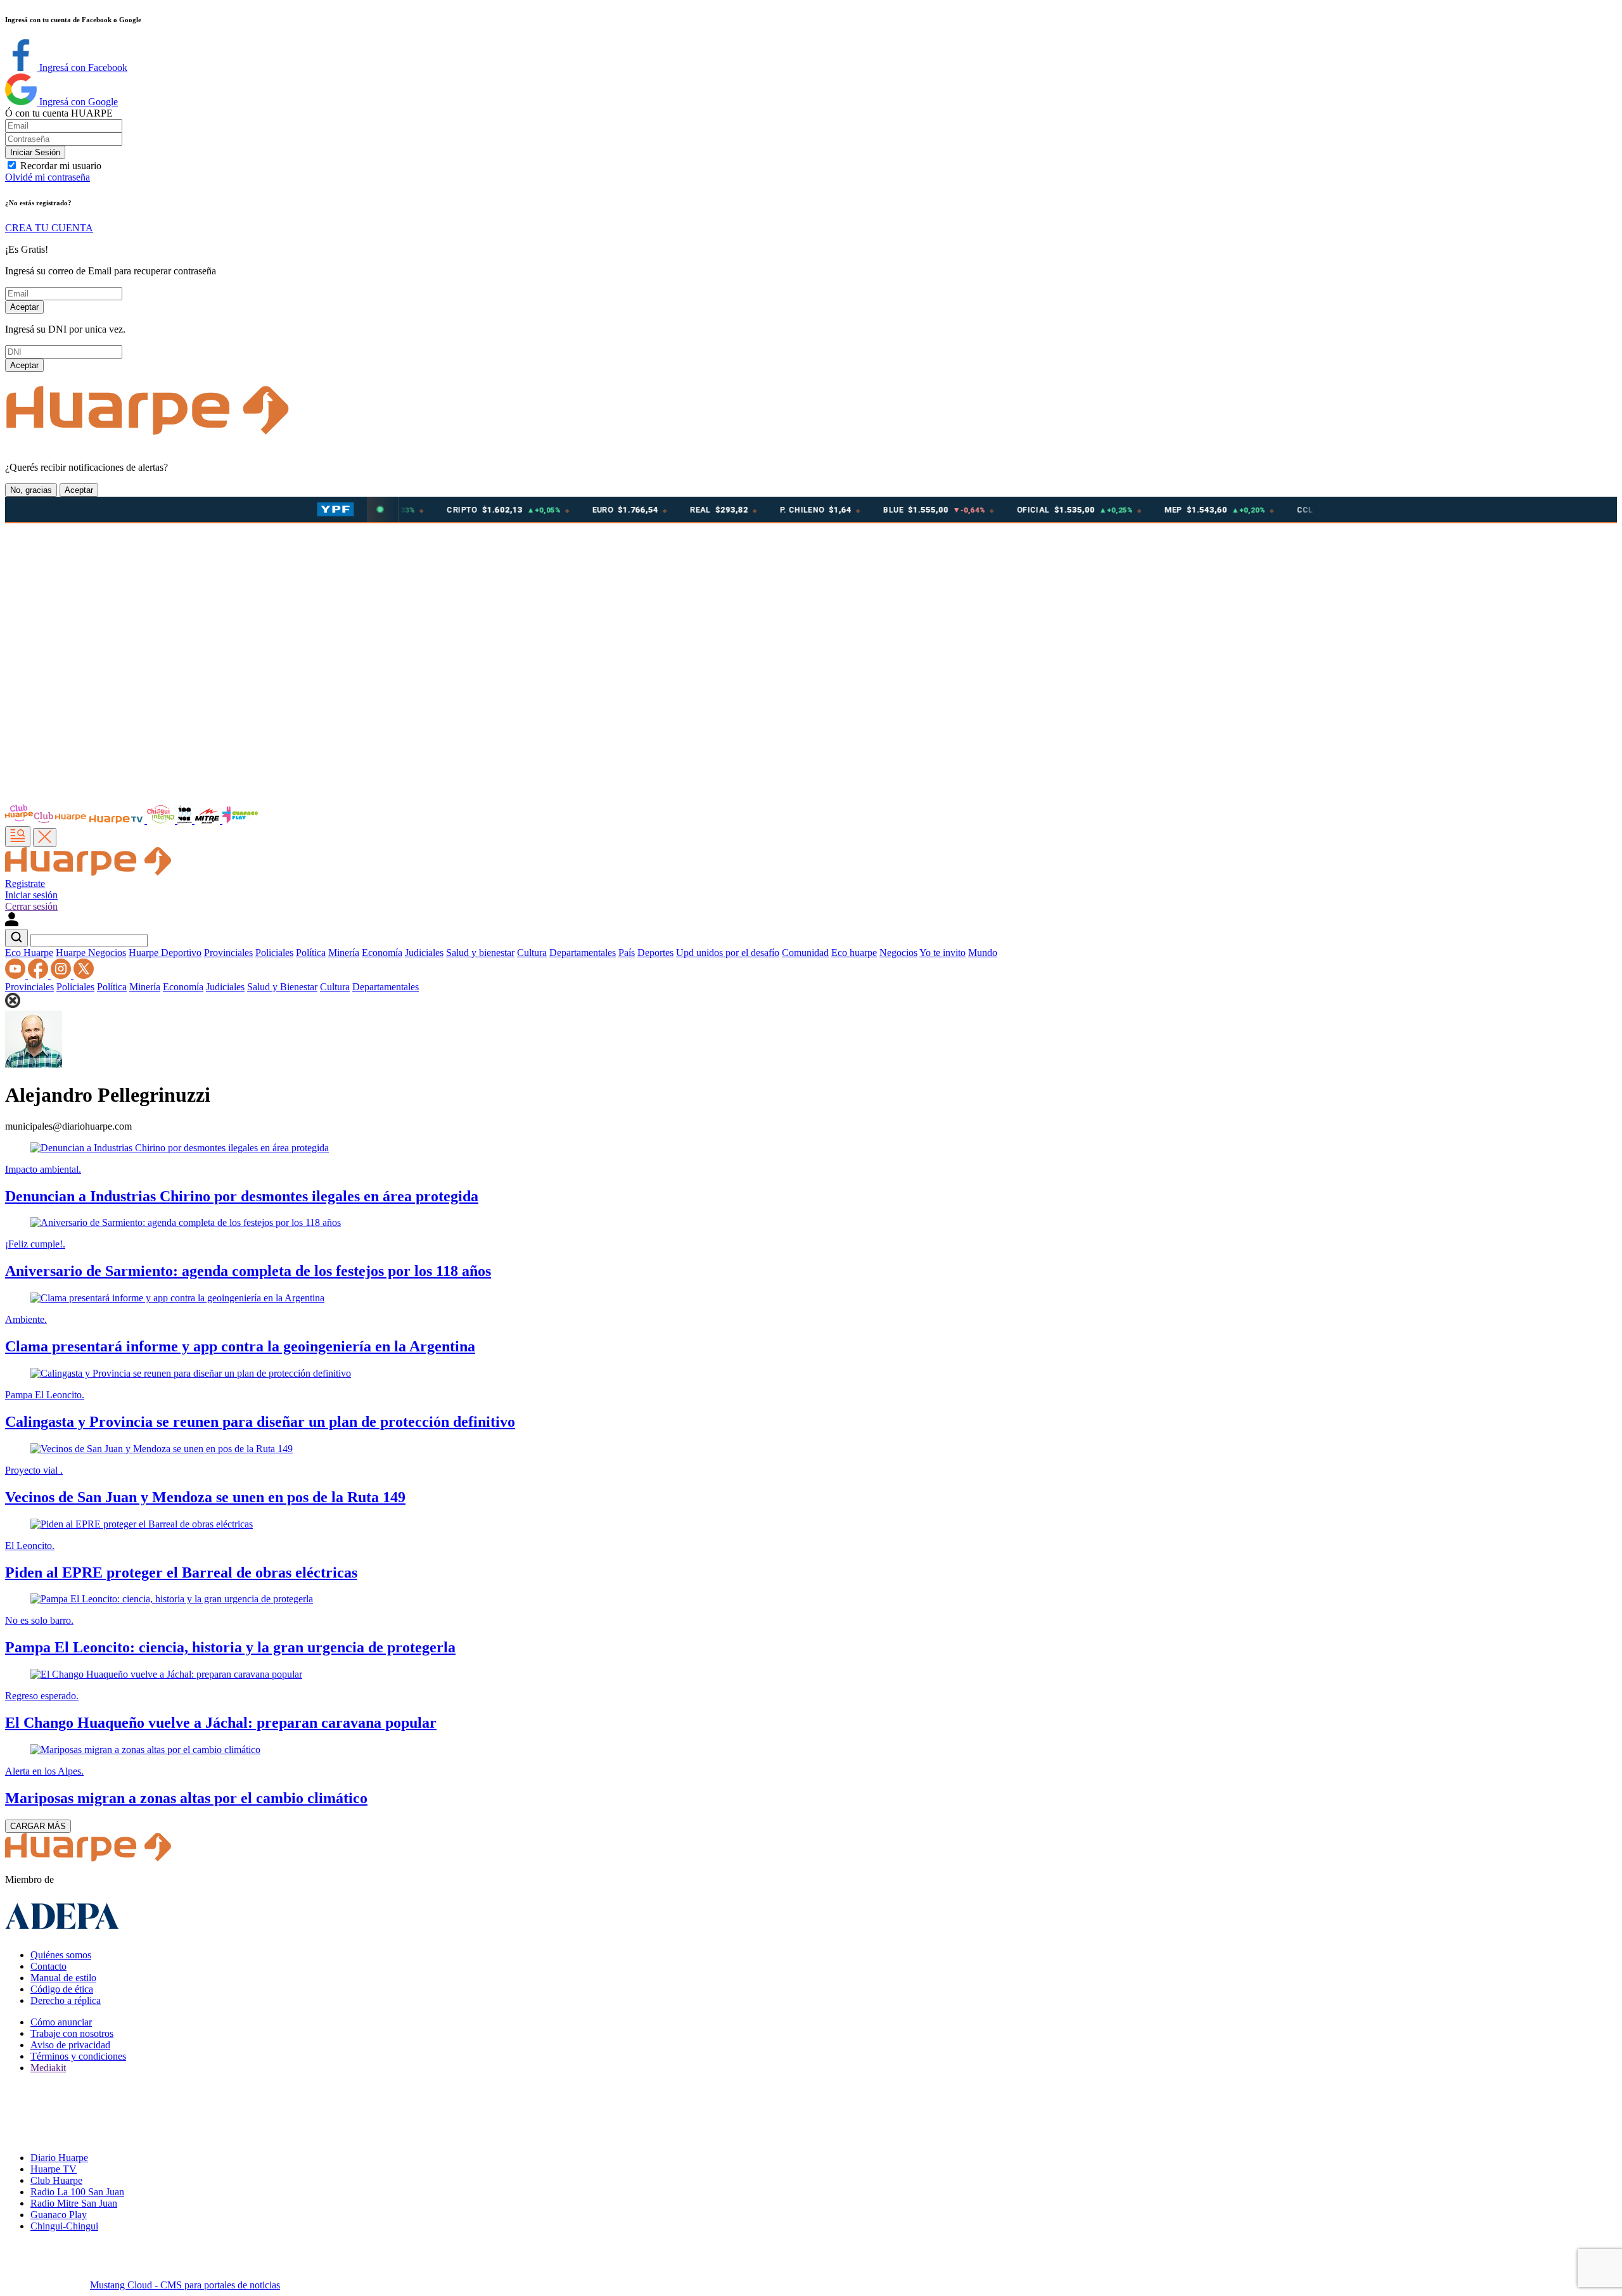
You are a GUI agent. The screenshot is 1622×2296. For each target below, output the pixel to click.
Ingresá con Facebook (82, 67)
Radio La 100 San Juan (77, 2192)
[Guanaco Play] (240, 820)
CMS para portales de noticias (185, 2285)
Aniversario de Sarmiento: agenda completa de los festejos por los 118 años (248, 1271)
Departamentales (583, 953)
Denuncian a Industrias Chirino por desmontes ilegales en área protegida (242, 1196)
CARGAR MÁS (38, 1826)
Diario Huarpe (59, 2158)
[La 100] (186, 820)
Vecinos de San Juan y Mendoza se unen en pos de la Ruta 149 (205, 1497)
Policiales (274, 953)
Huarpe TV (54, 2169)
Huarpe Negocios (91, 953)
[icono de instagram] (62, 975)
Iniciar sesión (31, 895)
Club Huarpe (56, 2180)
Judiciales (424, 953)
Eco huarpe (854, 953)
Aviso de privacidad (70, 2045)
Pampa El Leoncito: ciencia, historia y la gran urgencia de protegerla (230, 1647)
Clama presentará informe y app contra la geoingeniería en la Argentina (240, 1346)
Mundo (983, 953)
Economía (382, 953)
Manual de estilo (63, 1978)
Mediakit (48, 2068)
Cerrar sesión (31, 906)
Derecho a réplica (66, 2000)
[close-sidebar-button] (45, 838)
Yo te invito (942, 953)
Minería (344, 953)
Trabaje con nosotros (72, 2033)
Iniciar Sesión (35, 152)
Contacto (48, 1966)
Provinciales (228, 953)
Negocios (898, 953)
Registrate (25, 883)
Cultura (532, 953)
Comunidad (805, 953)
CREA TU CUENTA (49, 228)
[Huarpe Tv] (117, 820)
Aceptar (24, 307)
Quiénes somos (61, 1955)
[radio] (208, 820)
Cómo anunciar (61, 2022)
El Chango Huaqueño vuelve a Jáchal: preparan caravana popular (221, 1723)
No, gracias (31, 490)
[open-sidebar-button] (18, 837)
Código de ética (62, 1989)
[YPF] (335, 509)
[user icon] (12, 923)
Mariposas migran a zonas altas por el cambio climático (186, 1798)
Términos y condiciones (78, 2056)
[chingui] (162, 820)
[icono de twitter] (84, 975)
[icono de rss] (16, 975)
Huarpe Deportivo (165, 953)
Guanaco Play (59, 2215)
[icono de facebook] (39, 975)
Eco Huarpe (29, 953)
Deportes (655, 953)
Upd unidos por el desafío (728, 953)
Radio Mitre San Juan (74, 2203)
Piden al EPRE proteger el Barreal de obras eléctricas (181, 1572)
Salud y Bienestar (282, 987)
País (627, 953)
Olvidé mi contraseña (48, 177)
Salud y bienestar (480, 953)
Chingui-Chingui (64, 2226)
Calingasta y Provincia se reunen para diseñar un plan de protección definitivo (260, 1422)
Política (311, 953)
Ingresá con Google (77, 102)
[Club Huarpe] (46, 820)
